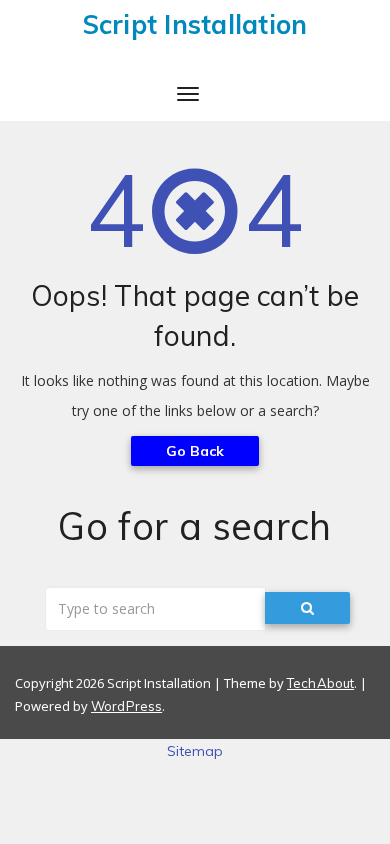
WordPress (126, 706)
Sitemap (195, 751)
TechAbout (320, 683)
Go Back (195, 451)
